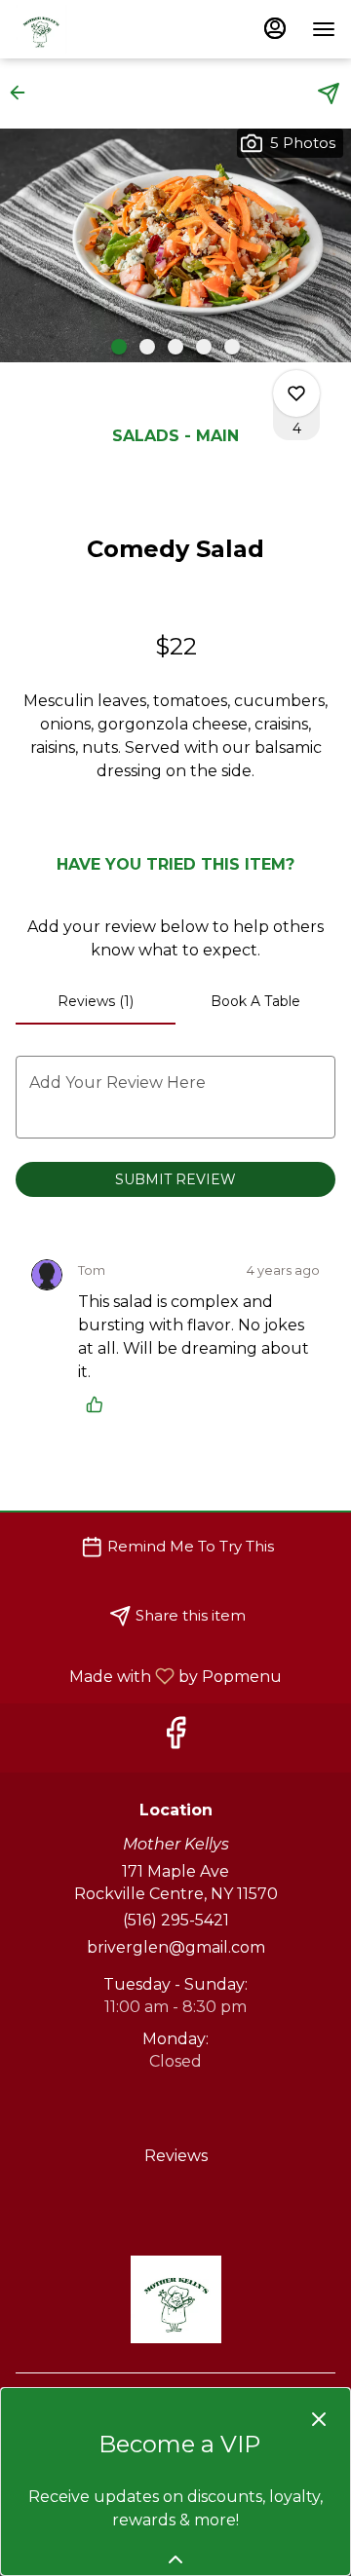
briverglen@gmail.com (176, 1947)
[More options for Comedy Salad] (296, 393)
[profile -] (275, 28)
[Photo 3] (175, 347)
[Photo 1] (119, 347)
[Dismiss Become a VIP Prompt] (319, 2419)
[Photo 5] (232, 347)
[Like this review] (99, 1404)
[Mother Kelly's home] (103, 29)
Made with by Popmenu (148, 1676)
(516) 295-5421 (176, 1920)
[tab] (96, 1001)
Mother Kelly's (175, 2299)
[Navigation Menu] (324, 29)
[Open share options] (329, 93)
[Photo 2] (147, 347)
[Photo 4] (204, 347)
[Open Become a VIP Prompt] (175, 2559)
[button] (23, 93)
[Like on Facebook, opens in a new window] (175, 1738)
